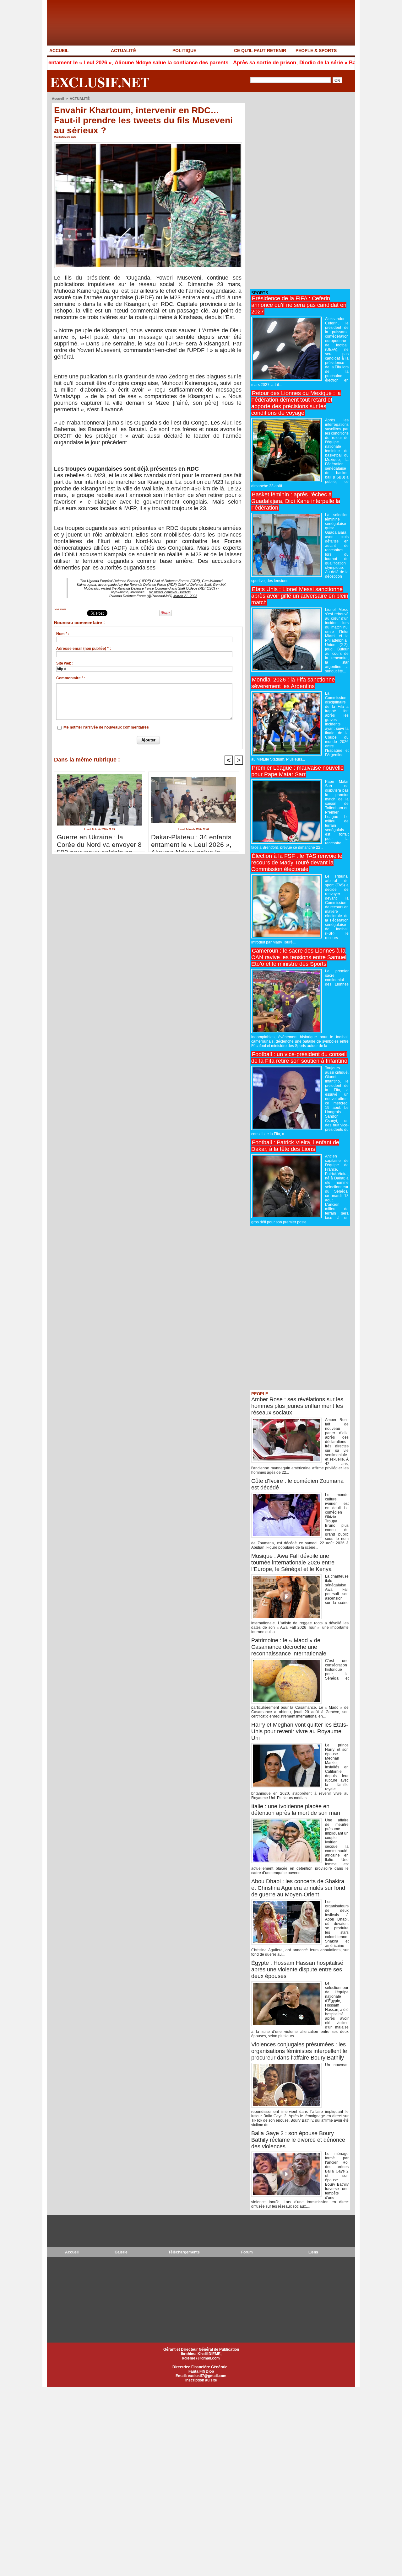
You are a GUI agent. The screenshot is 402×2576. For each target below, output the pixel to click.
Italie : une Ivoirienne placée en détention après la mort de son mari (296, 1810)
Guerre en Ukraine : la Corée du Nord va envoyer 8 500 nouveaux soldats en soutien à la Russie (99, 841)
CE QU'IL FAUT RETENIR (260, 51)
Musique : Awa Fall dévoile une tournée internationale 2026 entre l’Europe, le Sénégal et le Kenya (293, 1563)
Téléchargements (184, 2252)
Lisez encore (60, 609)
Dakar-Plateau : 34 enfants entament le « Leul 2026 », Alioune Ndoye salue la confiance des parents (191, 841)
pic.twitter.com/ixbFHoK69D (170, 592)
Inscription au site (201, 2380)
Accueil (58, 99)
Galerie (121, 2252)
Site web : (65, 663)
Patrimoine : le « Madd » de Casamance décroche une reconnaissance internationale (289, 1647)
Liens (313, 2252)
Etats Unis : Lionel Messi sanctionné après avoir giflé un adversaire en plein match (300, 596)
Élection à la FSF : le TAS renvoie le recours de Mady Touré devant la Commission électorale (297, 863)
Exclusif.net (100, 82)
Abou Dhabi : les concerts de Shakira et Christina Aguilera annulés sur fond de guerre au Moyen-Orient (298, 1888)
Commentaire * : (71, 678)
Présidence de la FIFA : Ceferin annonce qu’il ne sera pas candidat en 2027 (299, 305)
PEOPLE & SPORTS (316, 51)
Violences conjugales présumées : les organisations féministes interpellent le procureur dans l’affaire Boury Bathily (299, 2051)
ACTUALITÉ (123, 51)
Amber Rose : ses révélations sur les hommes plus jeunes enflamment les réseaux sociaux (297, 1406)
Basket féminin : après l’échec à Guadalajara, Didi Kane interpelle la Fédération (296, 501)
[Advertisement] (297, 191)
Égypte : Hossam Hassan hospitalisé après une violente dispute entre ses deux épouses (297, 1969)
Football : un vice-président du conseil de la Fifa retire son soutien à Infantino (299, 1058)
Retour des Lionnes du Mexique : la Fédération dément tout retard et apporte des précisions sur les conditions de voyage (296, 403)
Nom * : (63, 634)
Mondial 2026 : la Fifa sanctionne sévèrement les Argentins (293, 683)
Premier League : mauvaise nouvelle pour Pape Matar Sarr (297, 771)
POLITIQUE (184, 51)
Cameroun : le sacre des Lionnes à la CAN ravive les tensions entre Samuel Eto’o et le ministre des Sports (299, 957)
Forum (247, 2252)
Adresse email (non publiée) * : (84, 649)
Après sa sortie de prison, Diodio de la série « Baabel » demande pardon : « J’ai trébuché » (281, 63)
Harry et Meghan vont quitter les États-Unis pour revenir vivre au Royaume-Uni (300, 1731)
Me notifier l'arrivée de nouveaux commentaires (106, 727)
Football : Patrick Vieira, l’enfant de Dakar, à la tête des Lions (295, 1146)
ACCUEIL (59, 51)
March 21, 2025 (185, 596)
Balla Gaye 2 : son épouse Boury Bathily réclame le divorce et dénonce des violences (298, 2140)
